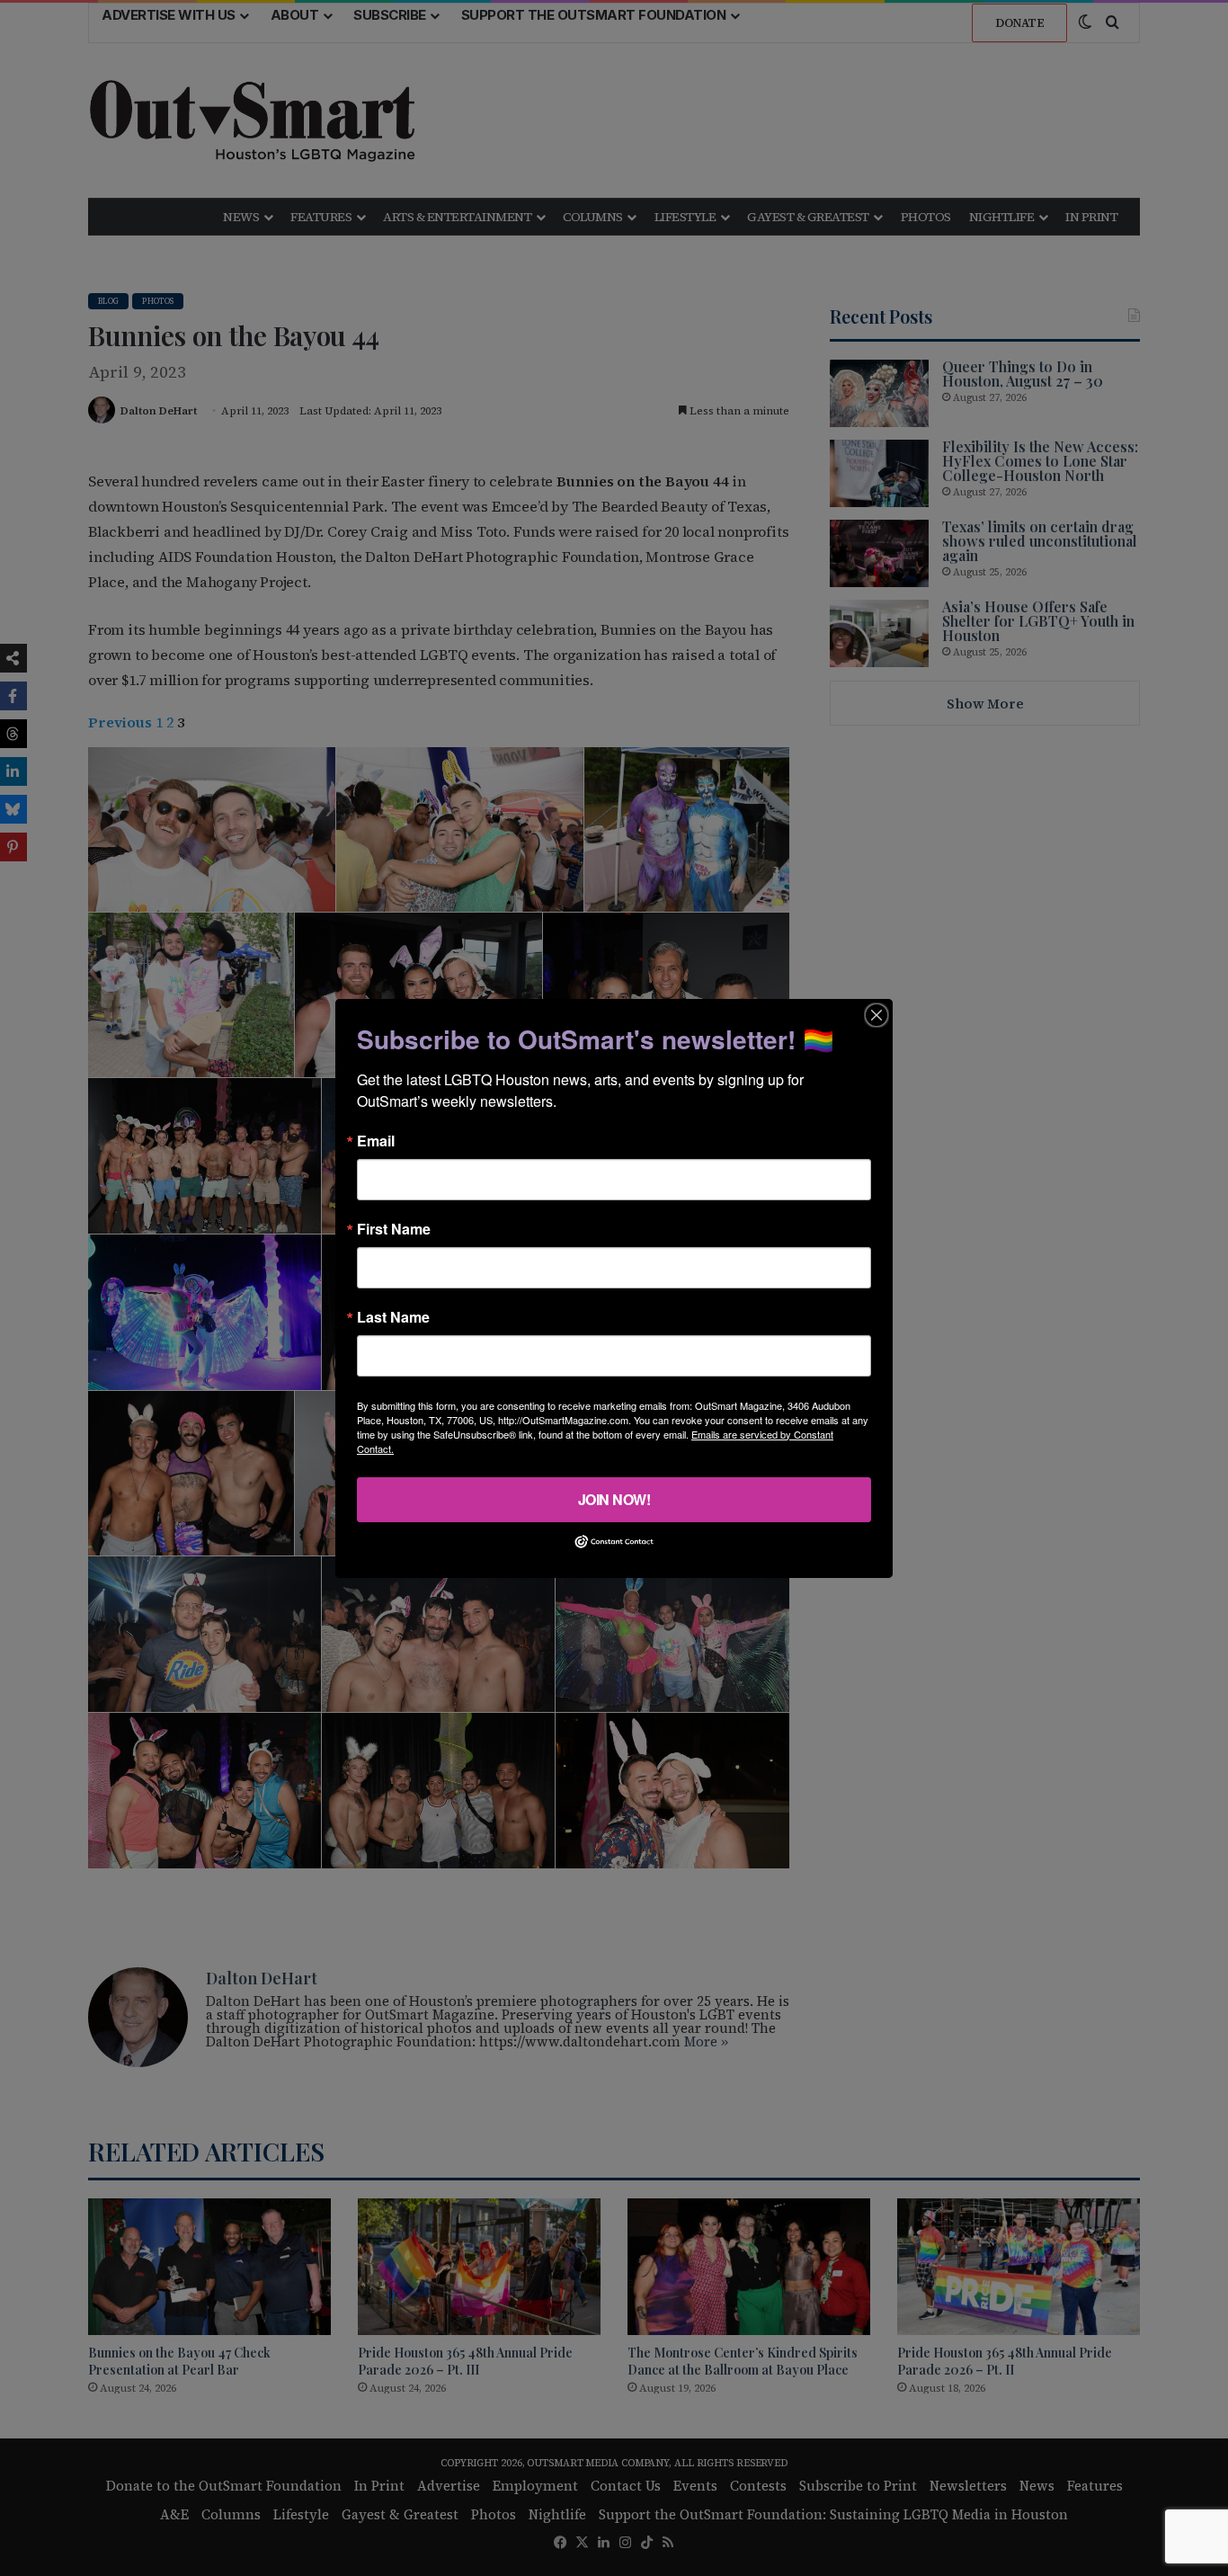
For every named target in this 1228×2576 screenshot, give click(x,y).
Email (376, 1140)
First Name (394, 1228)
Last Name (393, 1316)
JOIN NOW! (614, 1498)
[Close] (877, 1014)
